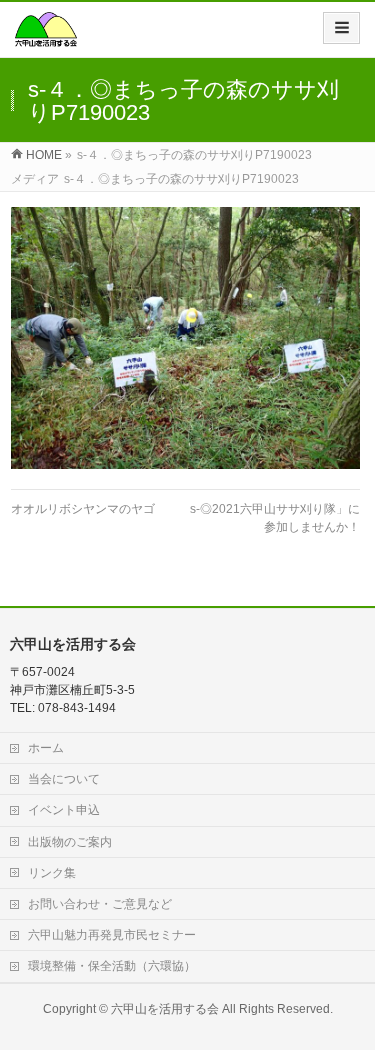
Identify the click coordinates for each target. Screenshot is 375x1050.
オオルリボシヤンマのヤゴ (83, 509)
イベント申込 (64, 810)
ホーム (46, 748)
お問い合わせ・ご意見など (100, 904)
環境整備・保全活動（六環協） (112, 966)
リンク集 (52, 873)
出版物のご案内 (70, 842)
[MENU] (341, 28)
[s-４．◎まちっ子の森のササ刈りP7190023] (185, 338)
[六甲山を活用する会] (46, 36)
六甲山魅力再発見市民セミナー (112, 935)
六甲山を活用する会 (165, 1009)
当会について (64, 779)
